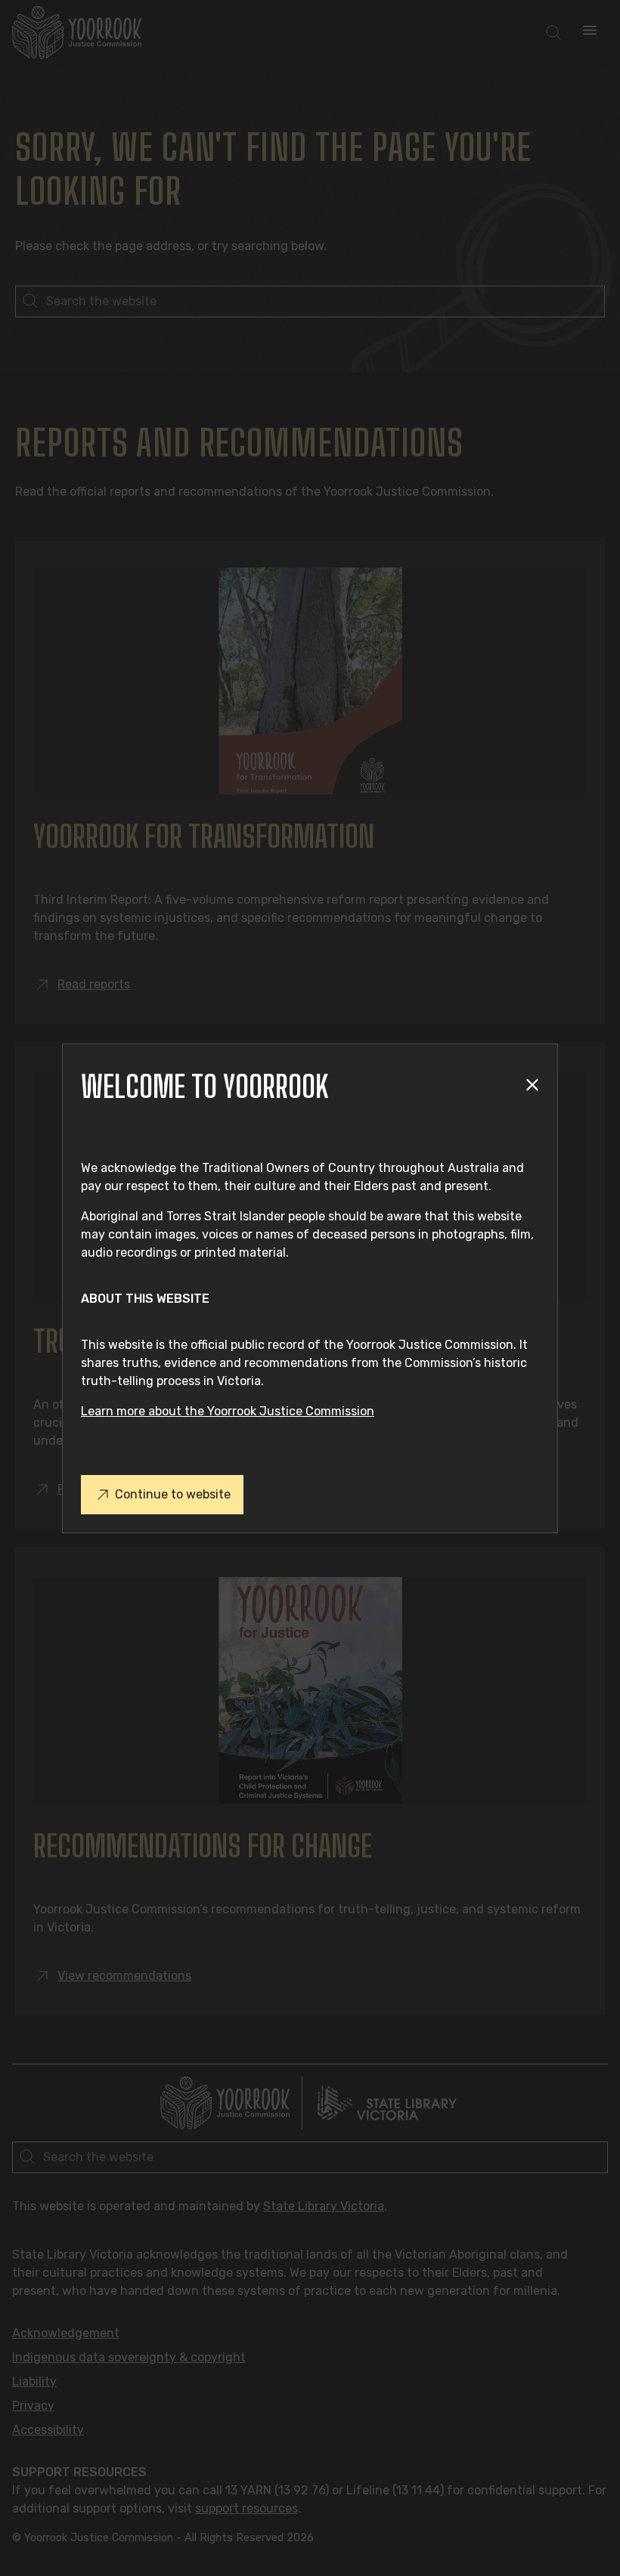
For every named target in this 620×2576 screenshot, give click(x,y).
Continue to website (173, 1494)
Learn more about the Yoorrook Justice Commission (228, 1411)
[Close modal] (532, 1086)
